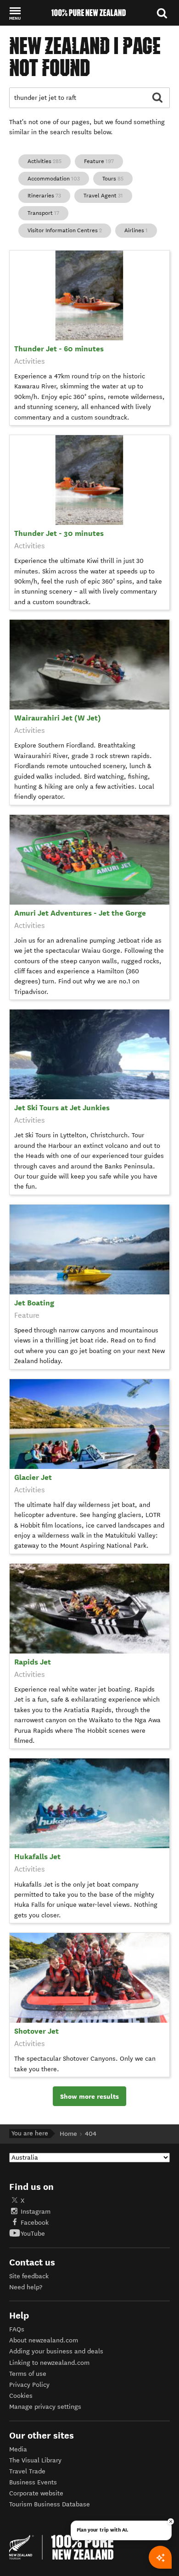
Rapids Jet (33, 1662)
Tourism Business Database (50, 2504)
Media (18, 2449)
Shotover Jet (36, 2031)
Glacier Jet (33, 1477)
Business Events (33, 2482)
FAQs (17, 2329)
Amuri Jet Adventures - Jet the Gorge (80, 913)
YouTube (33, 2234)
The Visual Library (35, 2460)
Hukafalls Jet (37, 1857)
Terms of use (28, 2374)
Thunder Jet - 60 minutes (59, 349)
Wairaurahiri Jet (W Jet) (58, 718)
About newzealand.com (44, 2340)
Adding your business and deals (56, 2351)
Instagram (36, 2212)
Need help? (26, 2287)
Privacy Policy (29, 2385)
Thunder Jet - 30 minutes (59, 533)
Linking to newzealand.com (49, 2363)
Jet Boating (34, 1303)
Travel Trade (27, 2471)
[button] (15, 13)
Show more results (89, 2096)
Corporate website (36, 2493)
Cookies (21, 2396)
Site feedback (29, 2276)
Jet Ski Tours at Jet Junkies (62, 1108)
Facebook (35, 2223)
